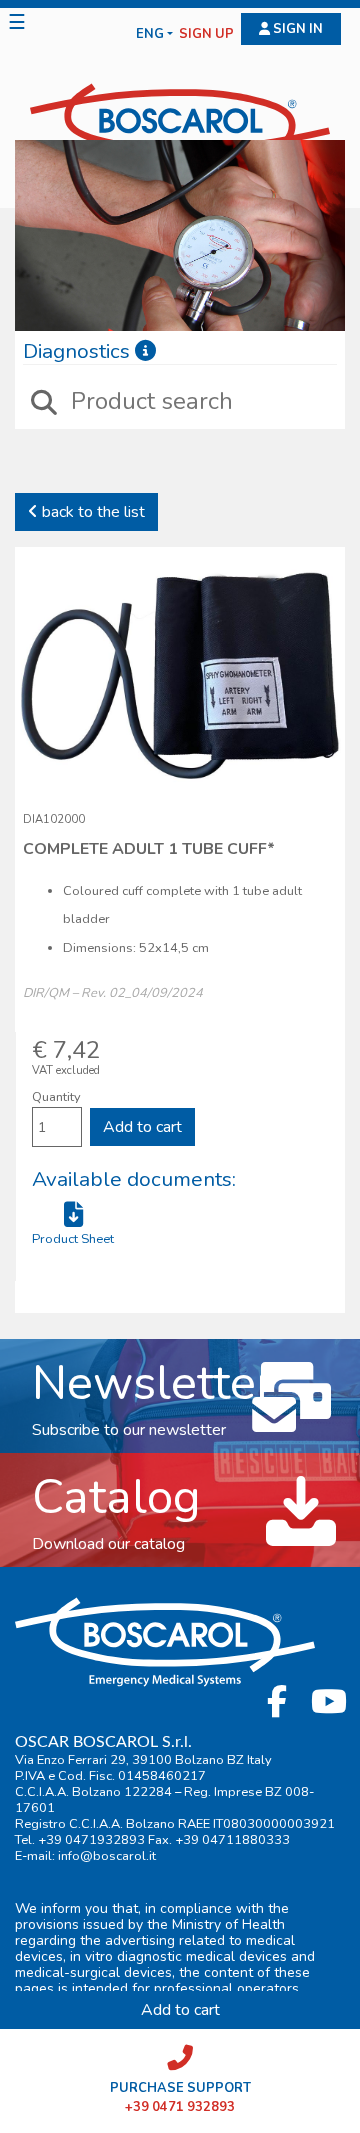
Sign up (206, 34)
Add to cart (142, 1127)
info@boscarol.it (107, 1856)
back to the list (91, 512)
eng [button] (150, 34)
